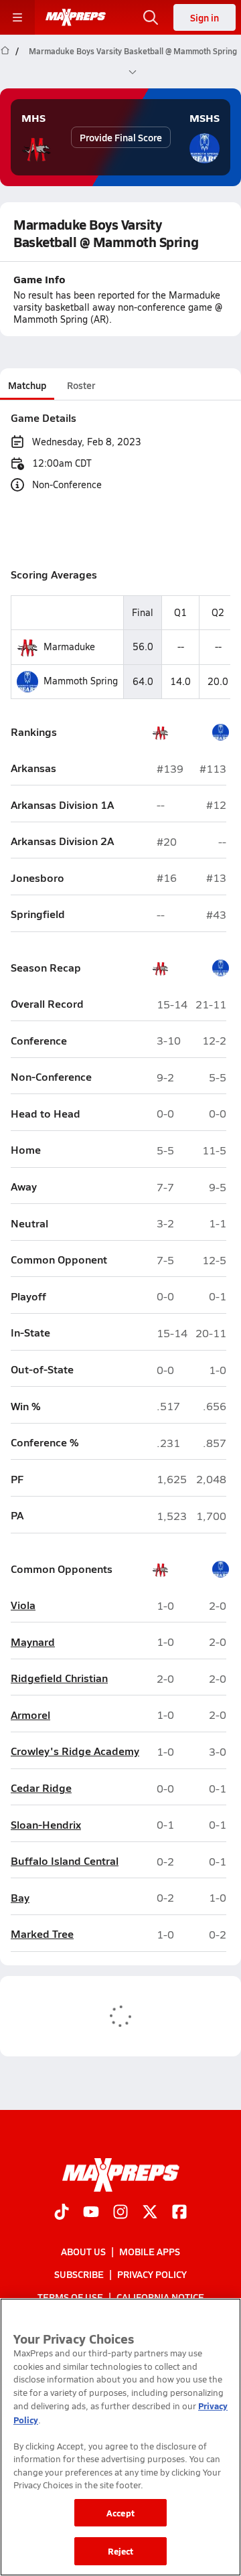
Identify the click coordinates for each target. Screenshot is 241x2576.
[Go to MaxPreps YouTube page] (91, 2212)
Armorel (30, 1715)
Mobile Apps (150, 2251)
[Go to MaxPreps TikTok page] (62, 2212)
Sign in (205, 17)
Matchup (27, 385)
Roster (81, 385)
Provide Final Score (121, 137)
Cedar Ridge (41, 1788)
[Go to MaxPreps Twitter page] (150, 2212)
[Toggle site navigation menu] (17, 17)
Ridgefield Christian (59, 1678)
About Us (83, 2251)
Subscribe (79, 2274)
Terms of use (70, 2297)
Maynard (33, 1642)
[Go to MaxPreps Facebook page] (179, 2212)
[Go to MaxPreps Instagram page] (120, 2212)
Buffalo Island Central (65, 1861)
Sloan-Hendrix (46, 1825)
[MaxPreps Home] (76, 17)
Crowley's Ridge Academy (75, 1751)
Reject (121, 2551)
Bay (20, 1898)
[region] (120, 2437)
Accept (120, 2513)
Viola (23, 1605)
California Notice (160, 2297)
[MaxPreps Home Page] (5, 62)
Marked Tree (42, 1934)
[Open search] (151, 17)
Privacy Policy (152, 2274)
